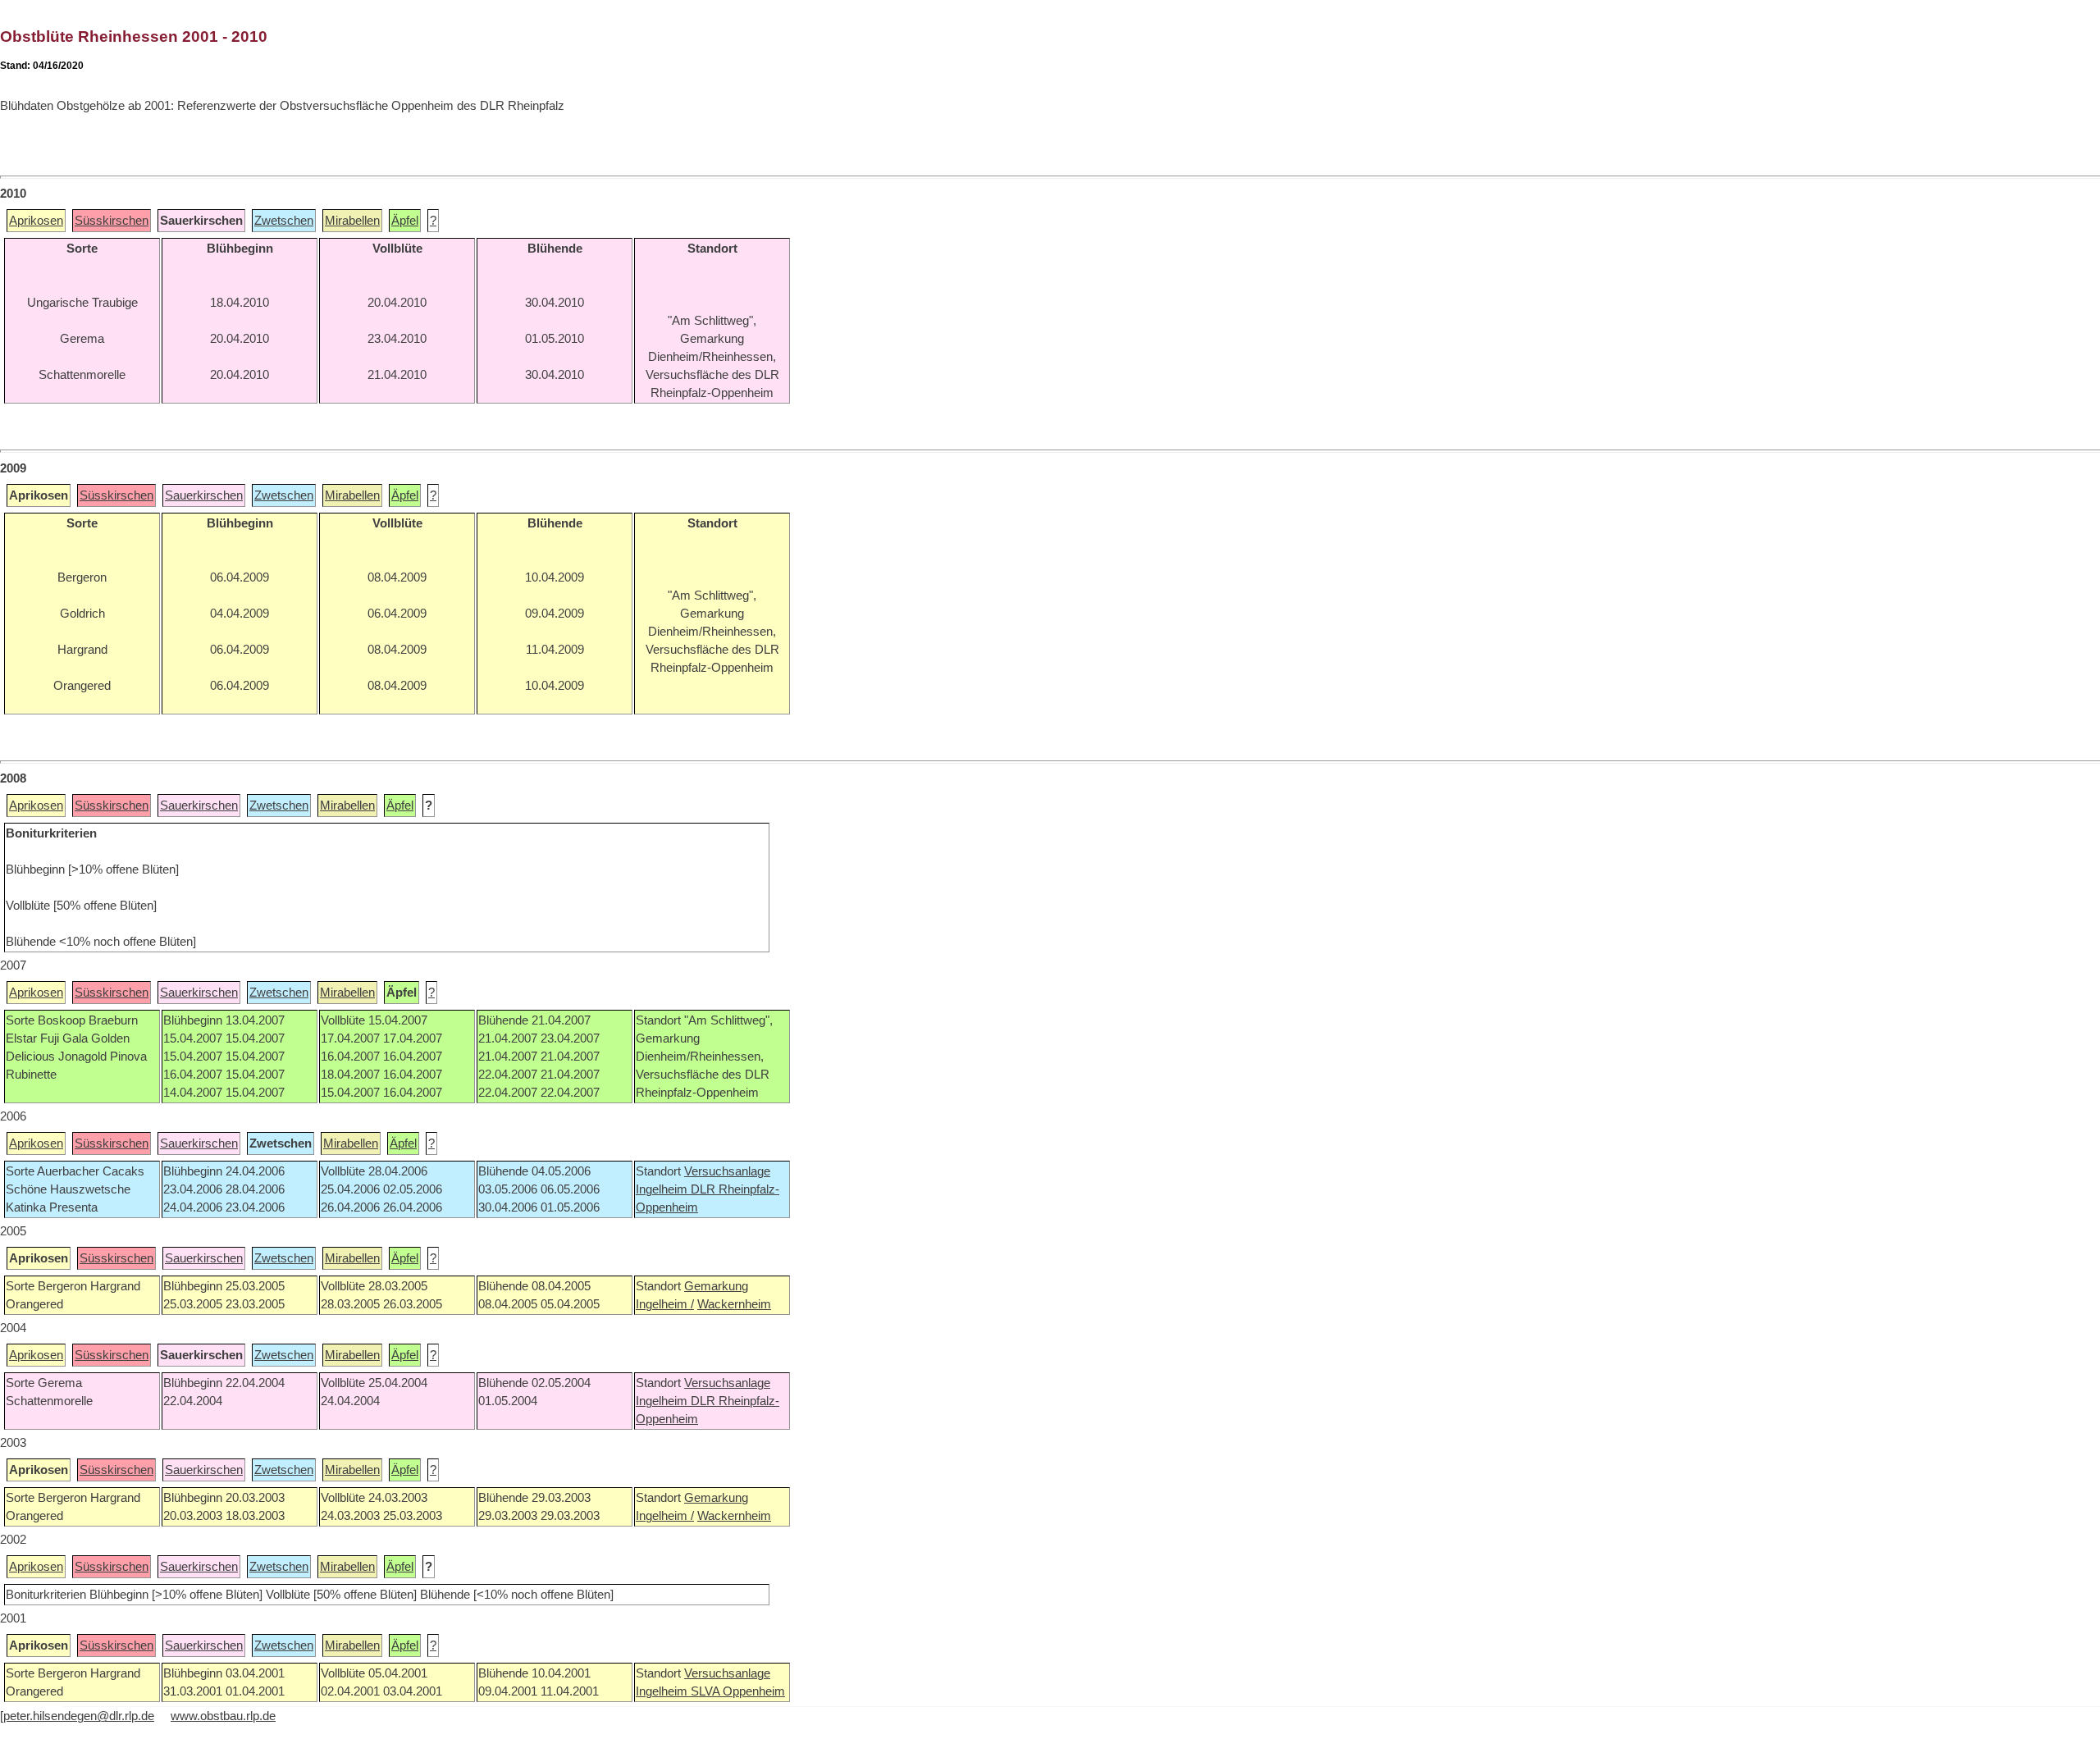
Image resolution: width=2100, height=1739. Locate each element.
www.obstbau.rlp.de (223, 1716)
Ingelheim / (665, 1304)
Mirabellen (352, 221)
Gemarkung (716, 1286)
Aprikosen (36, 221)
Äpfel (405, 221)
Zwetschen (284, 221)
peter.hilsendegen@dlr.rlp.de (79, 1716)
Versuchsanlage (727, 1171)
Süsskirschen (112, 221)
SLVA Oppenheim (738, 1691)
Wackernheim (734, 1304)
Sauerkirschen (204, 495)
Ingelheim (663, 1189)
